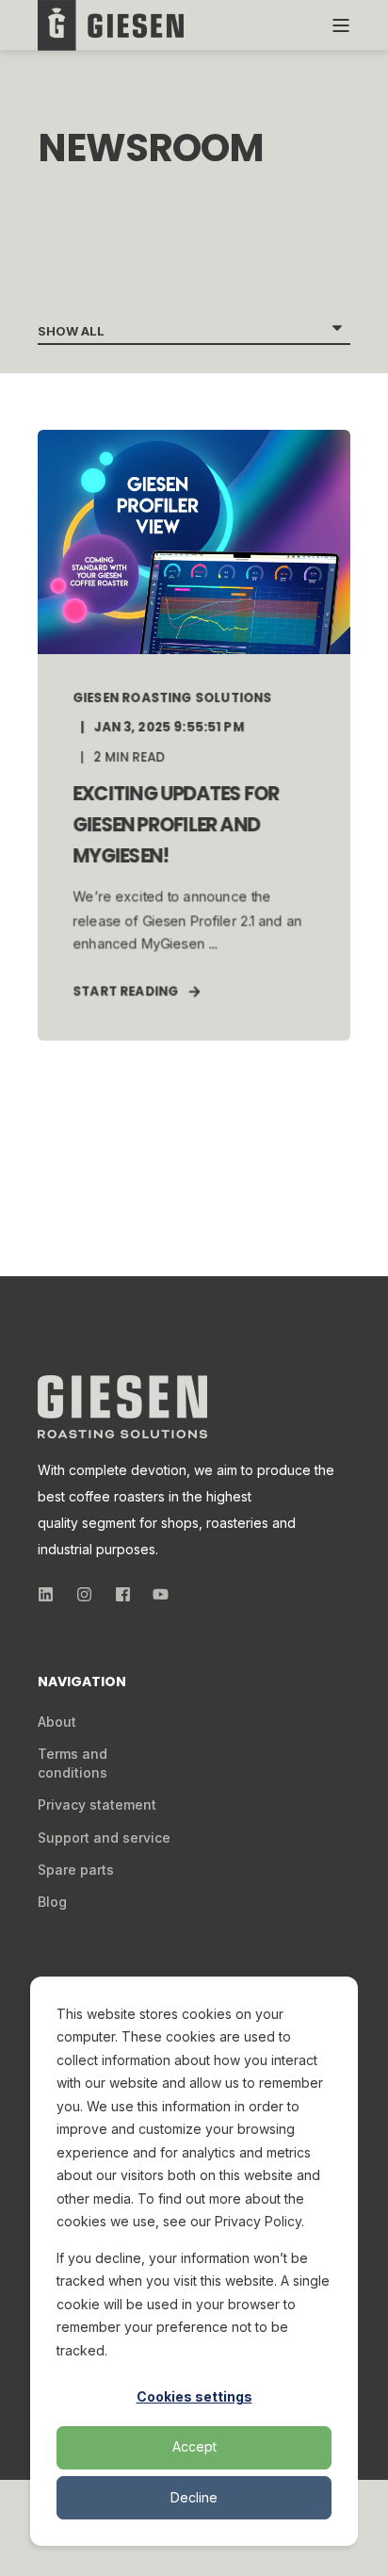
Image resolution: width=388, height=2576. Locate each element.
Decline (194, 2497)
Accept (194, 2446)
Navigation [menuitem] (82, 1683)
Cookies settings (194, 2396)
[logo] (122, 1407)
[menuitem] (57, 1722)
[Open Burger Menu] (341, 25)
